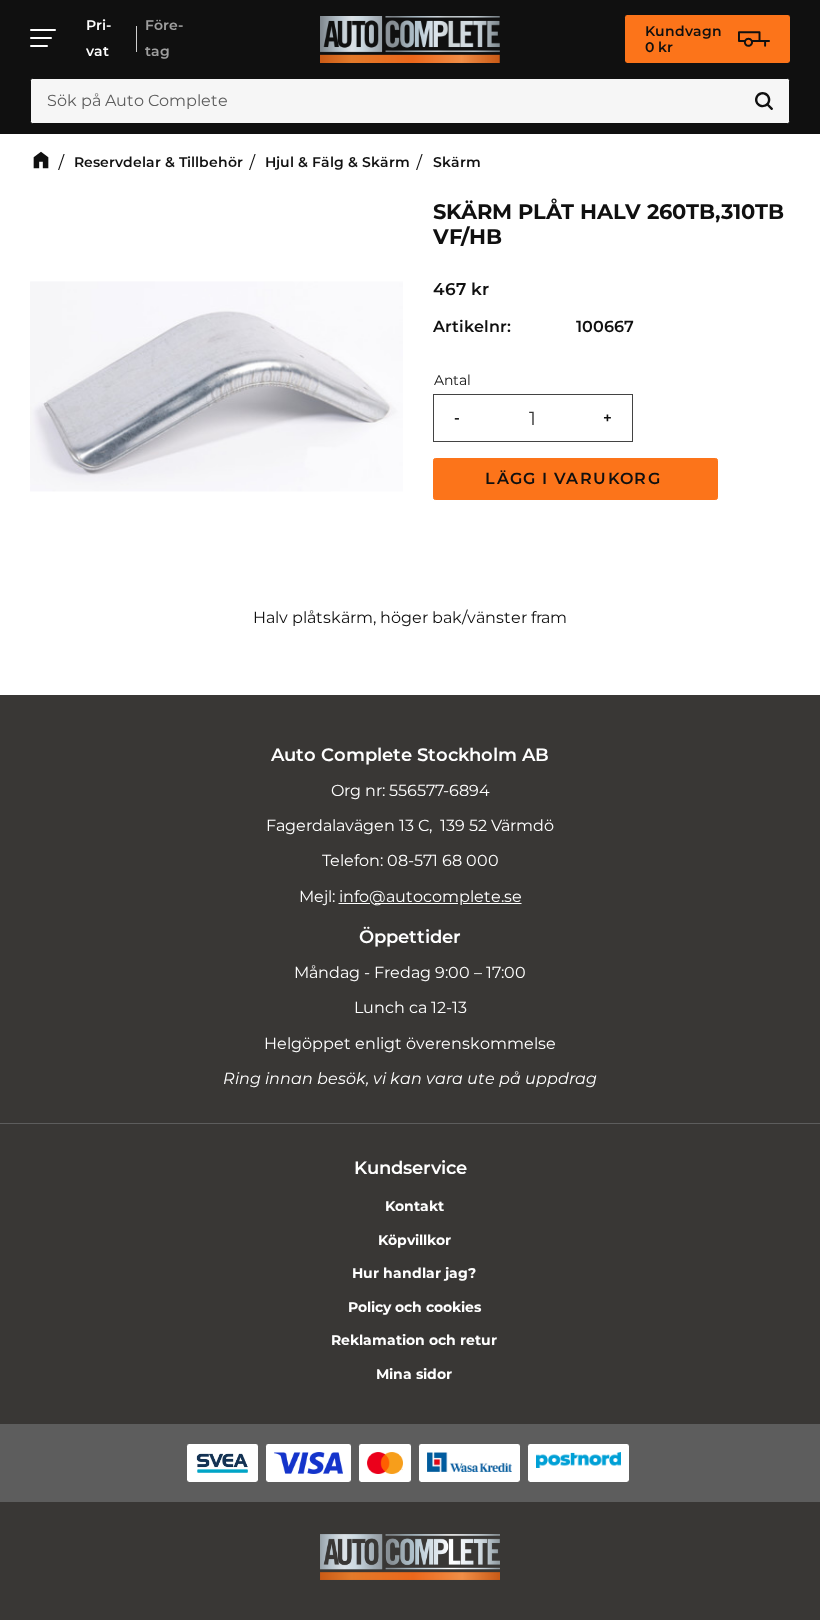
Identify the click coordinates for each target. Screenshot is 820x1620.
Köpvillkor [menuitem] (414, 1240)
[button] (44, 38)
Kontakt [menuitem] (414, 1206)
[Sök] (764, 101)
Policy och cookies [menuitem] (414, 1307)
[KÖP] (575, 479)
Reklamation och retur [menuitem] (414, 1340)
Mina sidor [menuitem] (414, 1374)
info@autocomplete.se (430, 896)
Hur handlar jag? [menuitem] (414, 1273)
